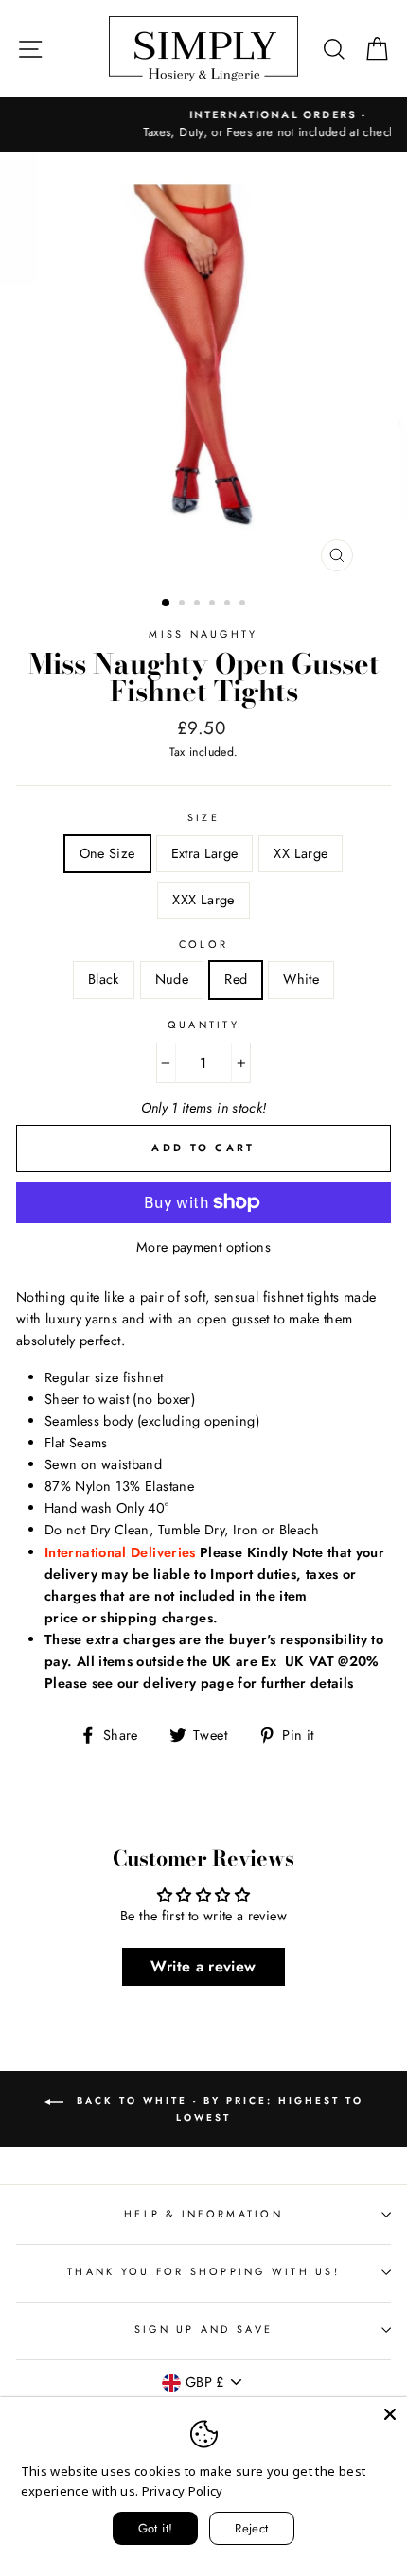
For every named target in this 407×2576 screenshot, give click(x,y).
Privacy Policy (183, 2491)
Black (104, 979)
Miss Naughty (203, 634)
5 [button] (229, 605)
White (301, 979)
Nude (172, 979)
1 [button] (167, 604)
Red (236, 979)
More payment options (203, 1247)
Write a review (203, 1966)
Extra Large (205, 853)
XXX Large (203, 900)
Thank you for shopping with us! (203, 2271)
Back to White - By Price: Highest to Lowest (217, 2109)
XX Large (301, 853)
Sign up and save (203, 2329)
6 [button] (244, 605)
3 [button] (199, 605)
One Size (107, 853)
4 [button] (214, 605)
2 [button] (184, 605)
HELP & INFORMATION (203, 2214)
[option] (204, 125)
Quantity (203, 1025)
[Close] (390, 2414)
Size (203, 817)
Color (203, 944)
